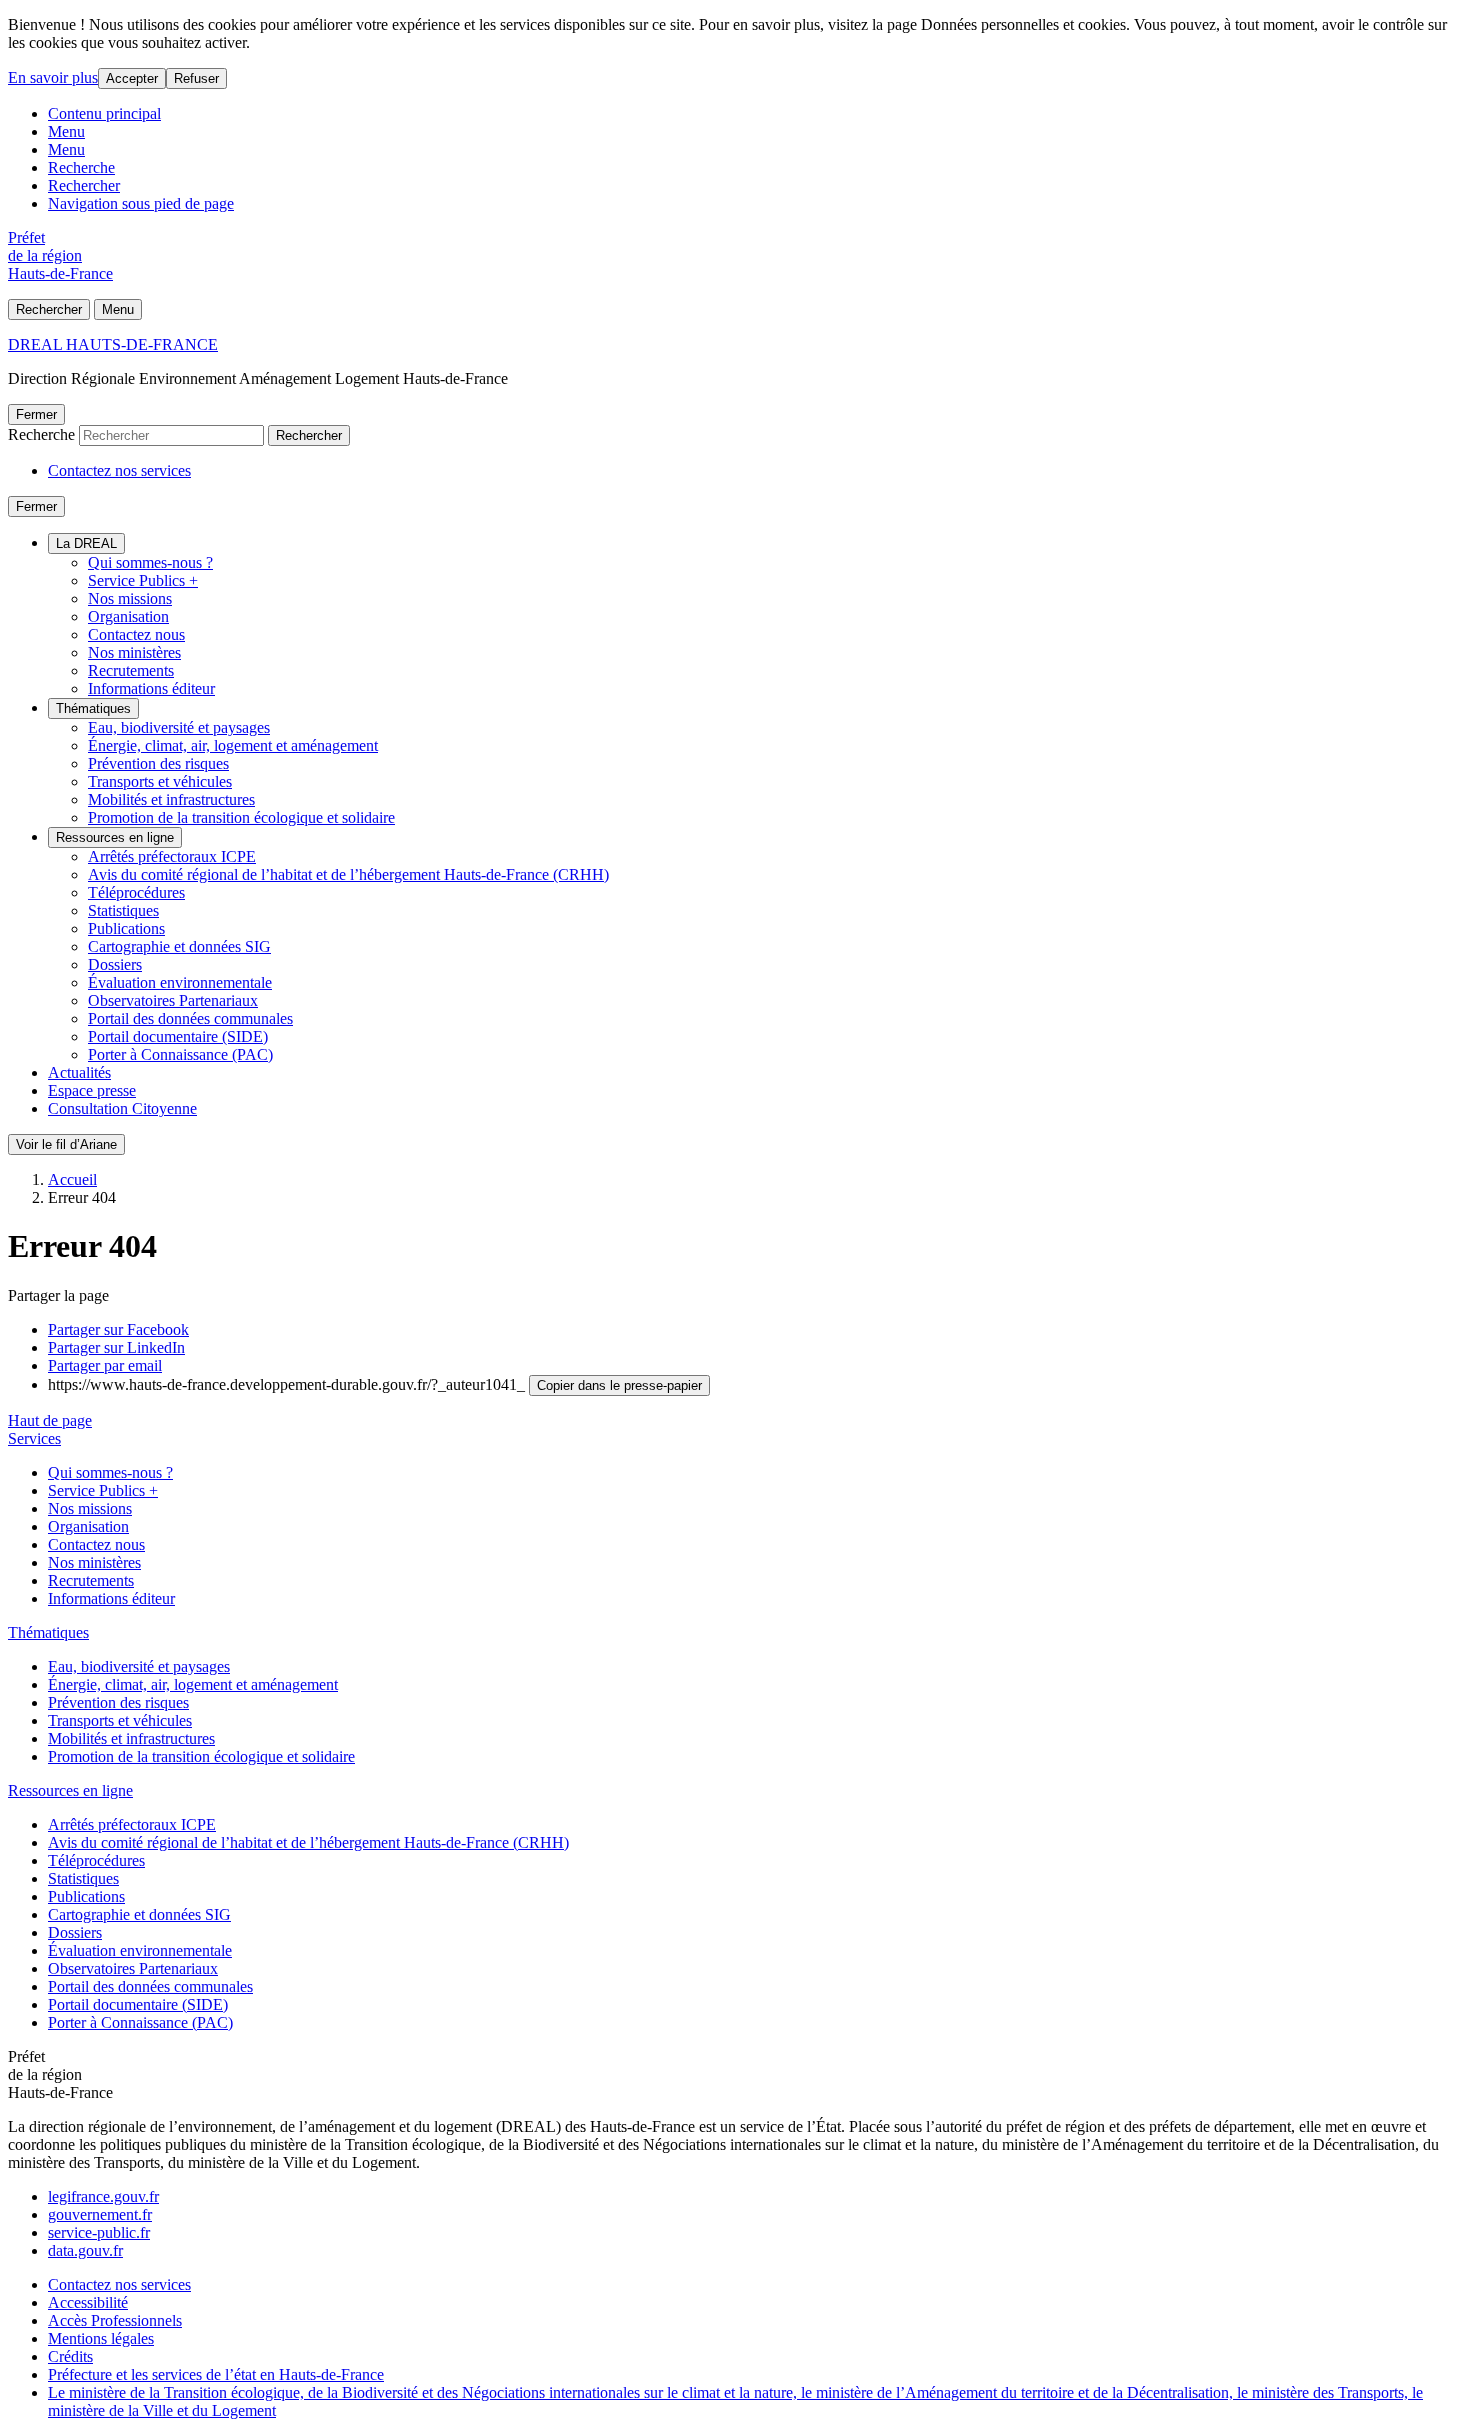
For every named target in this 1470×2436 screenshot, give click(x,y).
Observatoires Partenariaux (173, 1000)
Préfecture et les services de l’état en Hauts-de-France (216, 2374)
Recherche (81, 167)
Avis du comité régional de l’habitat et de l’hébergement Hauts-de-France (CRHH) (348, 874)
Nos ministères (134, 652)
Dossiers (115, 964)
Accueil (72, 1179)
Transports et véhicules (160, 781)
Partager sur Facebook (118, 1329)
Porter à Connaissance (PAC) (180, 1054)
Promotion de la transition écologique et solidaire (241, 817)
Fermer (36, 414)
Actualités (79, 1072)
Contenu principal (104, 113)
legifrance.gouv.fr (103, 2196)
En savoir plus (53, 77)
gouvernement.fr (100, 2214)
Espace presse (92, 1090)
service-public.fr (99, 2232)
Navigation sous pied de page (141, 203)
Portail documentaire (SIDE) (178, 1036)
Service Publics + (143, 580)
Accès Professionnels (115, 2320)
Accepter (132, 78)
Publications (126, 928)
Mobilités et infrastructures (171, 799)
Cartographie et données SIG (179, 946)
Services (34, 1438)
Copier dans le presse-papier (619, 1385)
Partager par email (105, 1365)
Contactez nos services (119, 470)
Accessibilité (88, 2302)
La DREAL (86, 543)
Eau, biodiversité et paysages (179, 727)
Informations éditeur (151, 688)
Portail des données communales (190, 1018)
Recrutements (131, 670)
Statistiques (123, 910)
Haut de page (50, 1420)
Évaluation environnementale (180, 982)
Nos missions (130, 598)
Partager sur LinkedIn (116, 1347)
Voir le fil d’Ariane (66, 1144)
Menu (66, 131)
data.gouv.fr (85, 2250)
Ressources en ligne (115, 837)
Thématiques (93, 708)
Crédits (70, 2356)
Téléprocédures (136, 892)
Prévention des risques (158, 763)
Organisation (128, 616)
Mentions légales (101, 2338)
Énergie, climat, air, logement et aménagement (233, 745)
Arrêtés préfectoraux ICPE (172, 856)
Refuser (196, 78)
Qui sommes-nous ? (150, 562)
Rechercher (84, 185)
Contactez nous (136, 634)
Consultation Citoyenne (122, 1108)
